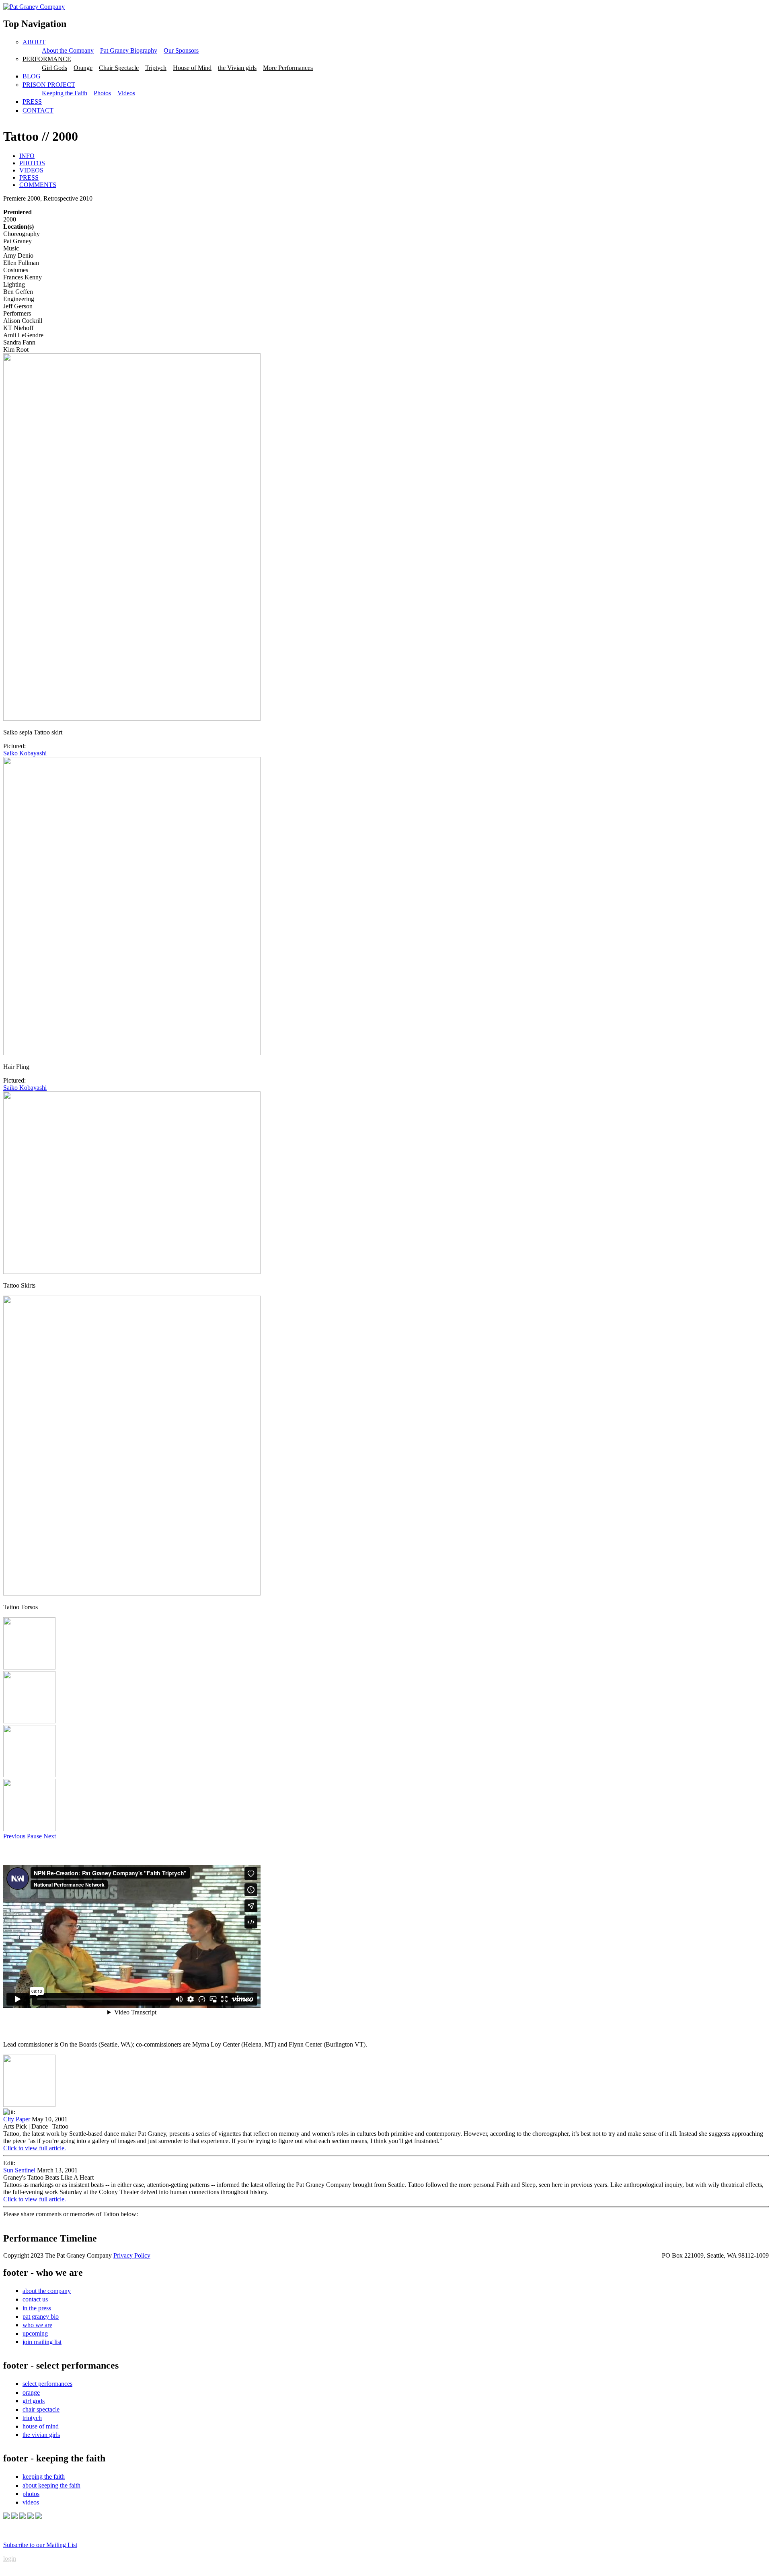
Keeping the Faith (65, 93)
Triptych (156, 68)
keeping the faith (44, 2477)
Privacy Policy (132, 2255)
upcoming (35, 2333)
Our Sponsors (181, 50)
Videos (126, 93)
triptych (32, 2418)
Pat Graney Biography (129, 50)
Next (50, 1836)
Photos (102, 93)
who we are (37, 2325)
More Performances (288, 68)
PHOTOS (32, 163)
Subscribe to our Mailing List (40, 2545)
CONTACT (38, 110)
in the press (37, 2308)
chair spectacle (41, 2409)
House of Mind (192, 68)
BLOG (32, 76)
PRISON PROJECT (49, 85)
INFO (27, 156)
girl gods (34, 2401)
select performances (47, 2384)
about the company (47, 2291)
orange (31, 2392)
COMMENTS (38, 185)
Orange (83, 68)
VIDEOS (31, 170)
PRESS (32, 102)
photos (31, 2494)
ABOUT (34, 42)
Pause (34, 1836)
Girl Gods (54, 68)
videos (31, 2502)
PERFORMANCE (47, 59)
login (10, 2559)
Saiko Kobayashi (25, 753)
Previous (14, 1836)
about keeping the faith (51, 2485)
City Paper (17, 2119)
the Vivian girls (237, 68)
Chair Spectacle (119, 68)
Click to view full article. (35, 2148)
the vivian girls (41, 2435)
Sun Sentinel (20, 2170)
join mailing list (42, 2342)
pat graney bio (41, 2317)
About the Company (68, 50)
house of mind (41, 2426)
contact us (35, 2299)
